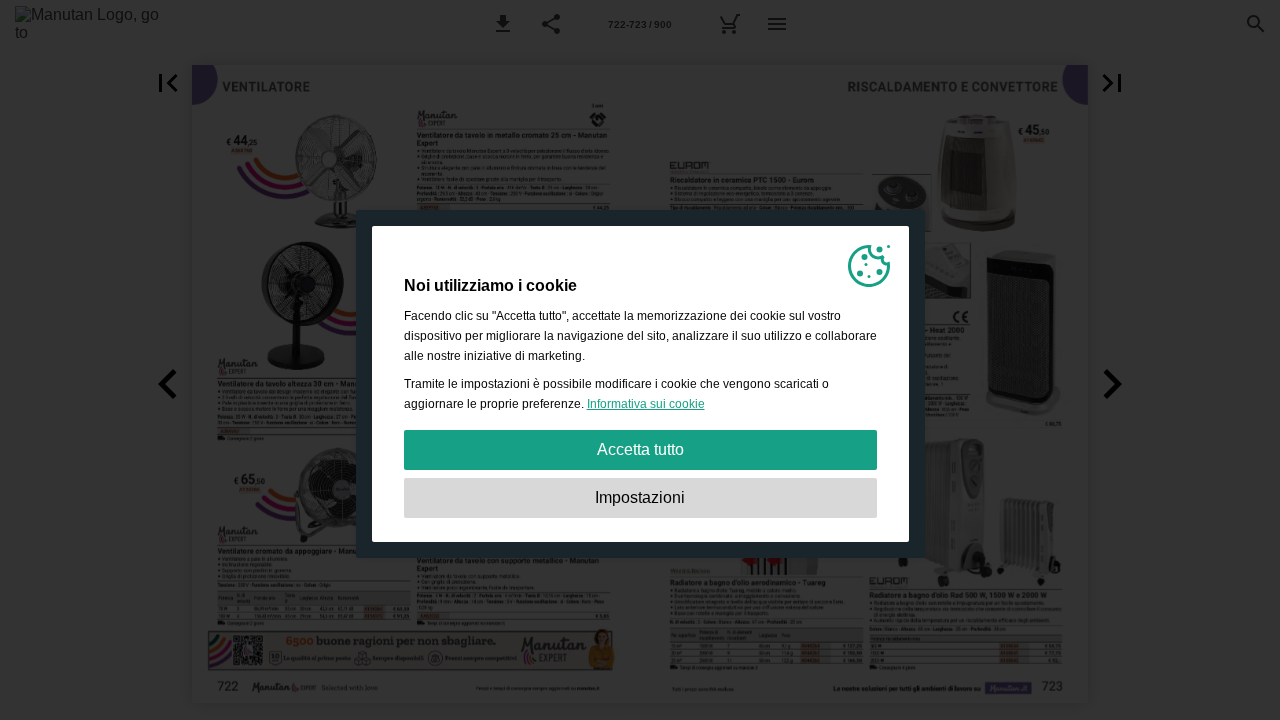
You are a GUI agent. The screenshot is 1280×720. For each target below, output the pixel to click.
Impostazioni (640, 497)
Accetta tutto (640, 449)
